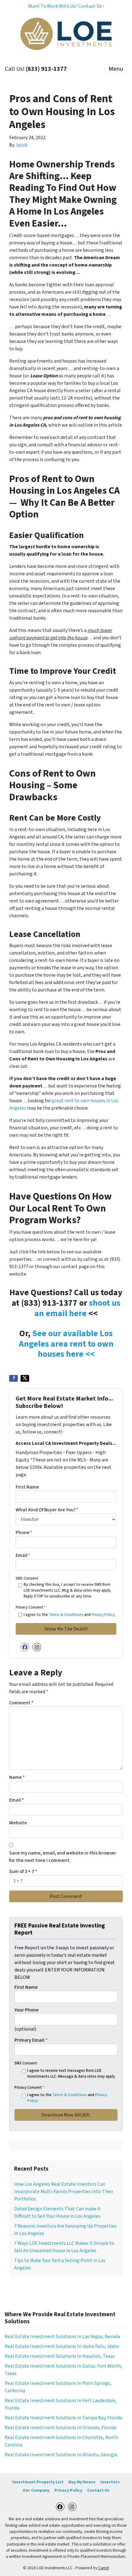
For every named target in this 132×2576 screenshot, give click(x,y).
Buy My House (82, 2482)
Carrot (104, 2568)
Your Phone (27, 2010)
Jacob (21, 145)
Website (18, 1823)
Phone (24, 1533)
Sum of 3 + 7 (23, 1871)
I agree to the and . (69, 1615)
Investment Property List (38, 2482)
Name (17, 1777)
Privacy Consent (31, 1607)
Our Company (36, 2490)
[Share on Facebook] (14, 1378)
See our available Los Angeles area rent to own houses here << (66, 1344)
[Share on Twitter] (25, 1378)
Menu (116, 69)
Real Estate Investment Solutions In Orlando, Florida (60, 2428)
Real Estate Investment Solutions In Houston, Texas (60, 2356)
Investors (110, 2482)
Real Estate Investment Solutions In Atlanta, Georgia (61, 2455)
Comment (21, 1703)
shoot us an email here (77, 1308)
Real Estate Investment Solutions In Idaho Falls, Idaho (62, 2346)
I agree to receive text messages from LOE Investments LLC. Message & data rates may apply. (71, 2074)
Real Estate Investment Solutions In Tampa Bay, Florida (63, 2418)
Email (23, 1555)
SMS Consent (27, 1578)
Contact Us (98, 2490)
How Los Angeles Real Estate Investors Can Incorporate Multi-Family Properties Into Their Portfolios (64, 2192)
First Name (27, 1487)
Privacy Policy (103, 1615)
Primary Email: (31, 2040)
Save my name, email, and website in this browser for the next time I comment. (63, 1857)
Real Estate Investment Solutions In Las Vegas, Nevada (62, 2337)
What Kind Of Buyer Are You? (47, 1510)
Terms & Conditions (66, 1615)
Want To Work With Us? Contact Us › (66, 6)
